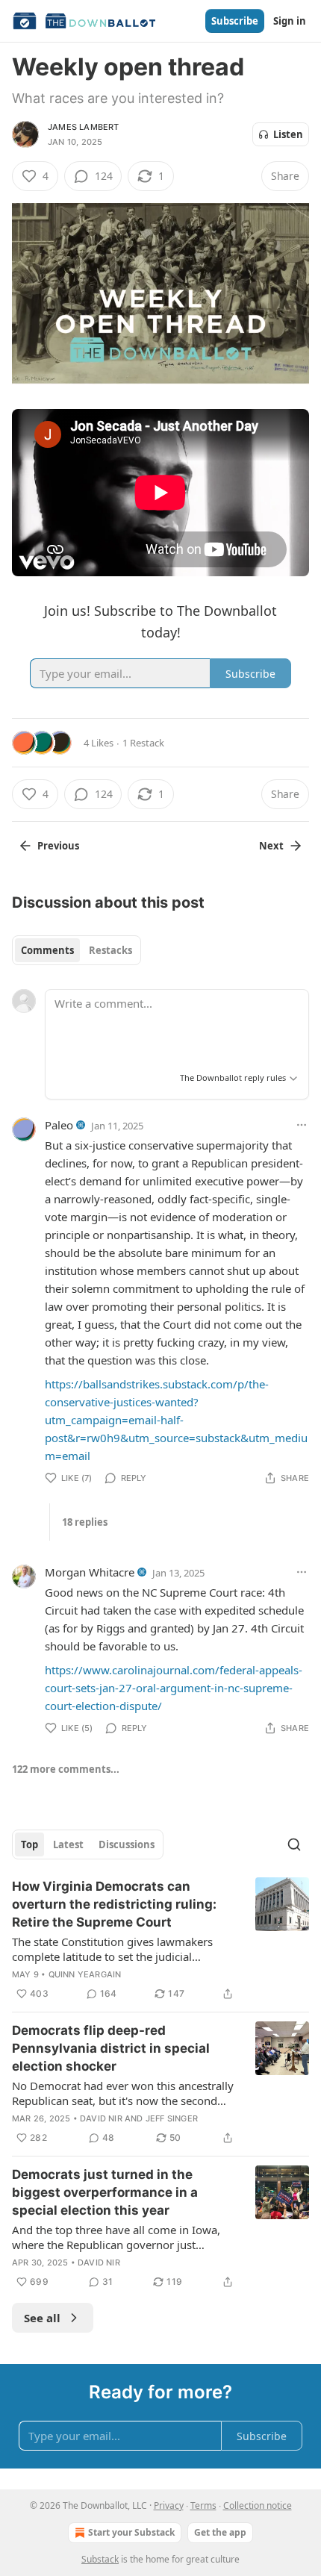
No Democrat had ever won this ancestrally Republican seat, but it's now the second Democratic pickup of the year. (123, 2093)
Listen (288, 134)
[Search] (294, 1844)
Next (271, 846)
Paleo (59, 1125)
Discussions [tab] (127, 1844)
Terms (203, 2505)
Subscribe (235, 21)
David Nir (101, 2118)
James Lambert (84, 127)
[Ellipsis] (302, 1125)
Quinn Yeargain (85, 1974)
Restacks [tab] (110, 950)
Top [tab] (29, 1844)
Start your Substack (131, 2532)
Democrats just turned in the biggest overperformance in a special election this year (105, 2192)
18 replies (85, 1522)
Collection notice (258, 2505)
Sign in (290, 21)
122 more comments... (66, 1769)
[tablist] (77, 950)
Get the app (220, 2532)
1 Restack (143, 743)
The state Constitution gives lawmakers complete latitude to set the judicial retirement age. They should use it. (112, 1949)
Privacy (169, 2505)
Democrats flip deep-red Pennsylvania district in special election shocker (111, 2048)
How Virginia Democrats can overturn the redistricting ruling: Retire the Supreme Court (114, 1904)
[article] (160, 1940)
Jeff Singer (172, 2118)
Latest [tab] (68, 1844)
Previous (58, 846)
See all (42, 2318)
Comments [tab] (47, 950)
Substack (100, 2559)
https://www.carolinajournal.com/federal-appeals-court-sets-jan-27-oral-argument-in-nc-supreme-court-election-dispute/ (174, 1688)
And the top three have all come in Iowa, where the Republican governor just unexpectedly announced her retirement (116, 2237)
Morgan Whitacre (90, 1572)
